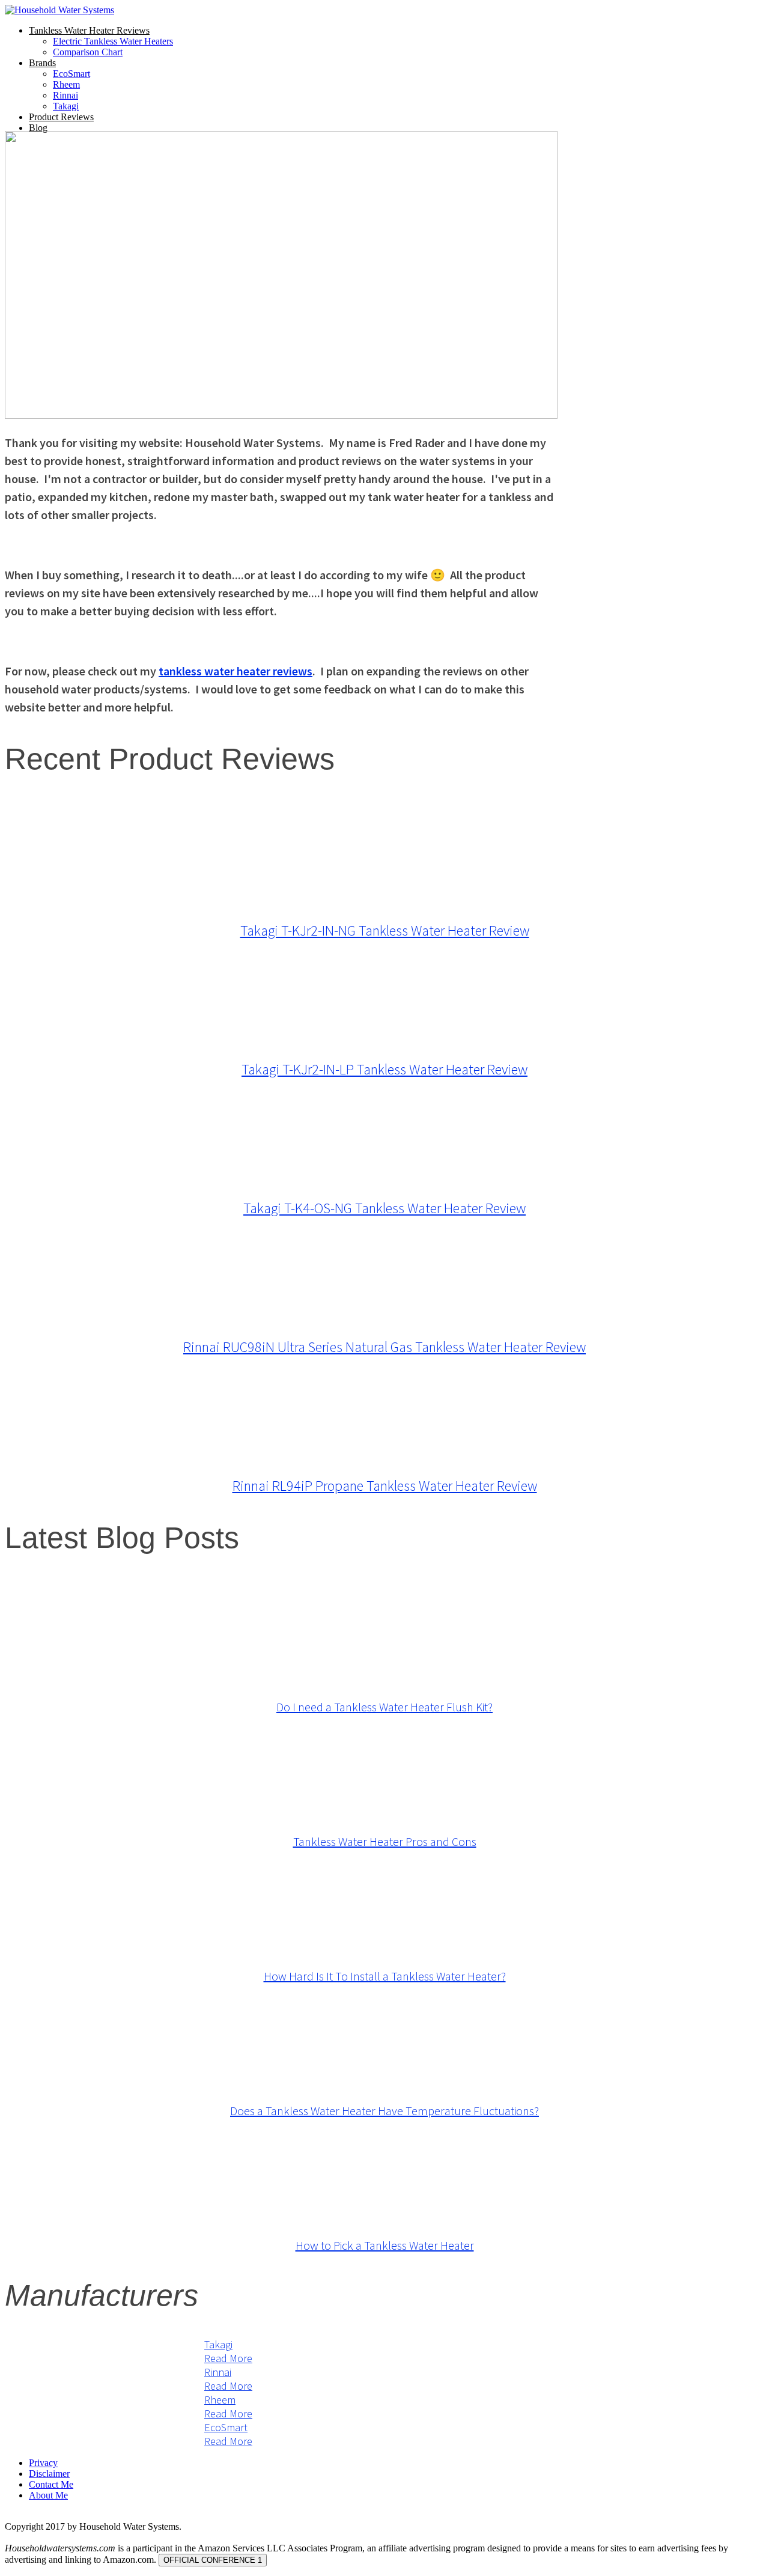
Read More (228, 2358)
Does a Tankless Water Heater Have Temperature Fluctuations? (384, 2111)
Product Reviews (61, 117)
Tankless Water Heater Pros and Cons (385, 1841)
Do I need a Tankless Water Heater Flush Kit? (384, 1707)
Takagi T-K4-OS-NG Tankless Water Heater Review (384, 1208)
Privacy (43, 2463)
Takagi (66, 106)
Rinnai (65, 95)
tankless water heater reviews (236, 671)
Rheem (66, 84)
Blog (38, 128)
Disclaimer (49, 2474)
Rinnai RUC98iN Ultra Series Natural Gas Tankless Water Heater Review (384, 1347)
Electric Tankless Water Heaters (113, 41)
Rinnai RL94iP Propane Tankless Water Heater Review (385, 1486)
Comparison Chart (88, 52)
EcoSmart (71, 74)
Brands (42, 63)
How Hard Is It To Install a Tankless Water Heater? (385, 1976)
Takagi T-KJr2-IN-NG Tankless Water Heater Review (385, 930)
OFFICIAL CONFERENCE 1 (213, 2560)
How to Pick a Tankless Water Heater (385, 2245)
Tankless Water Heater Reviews (89, 30)
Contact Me (51, 2484)
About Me (48, 2495)
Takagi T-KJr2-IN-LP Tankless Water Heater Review (384, 1069)
